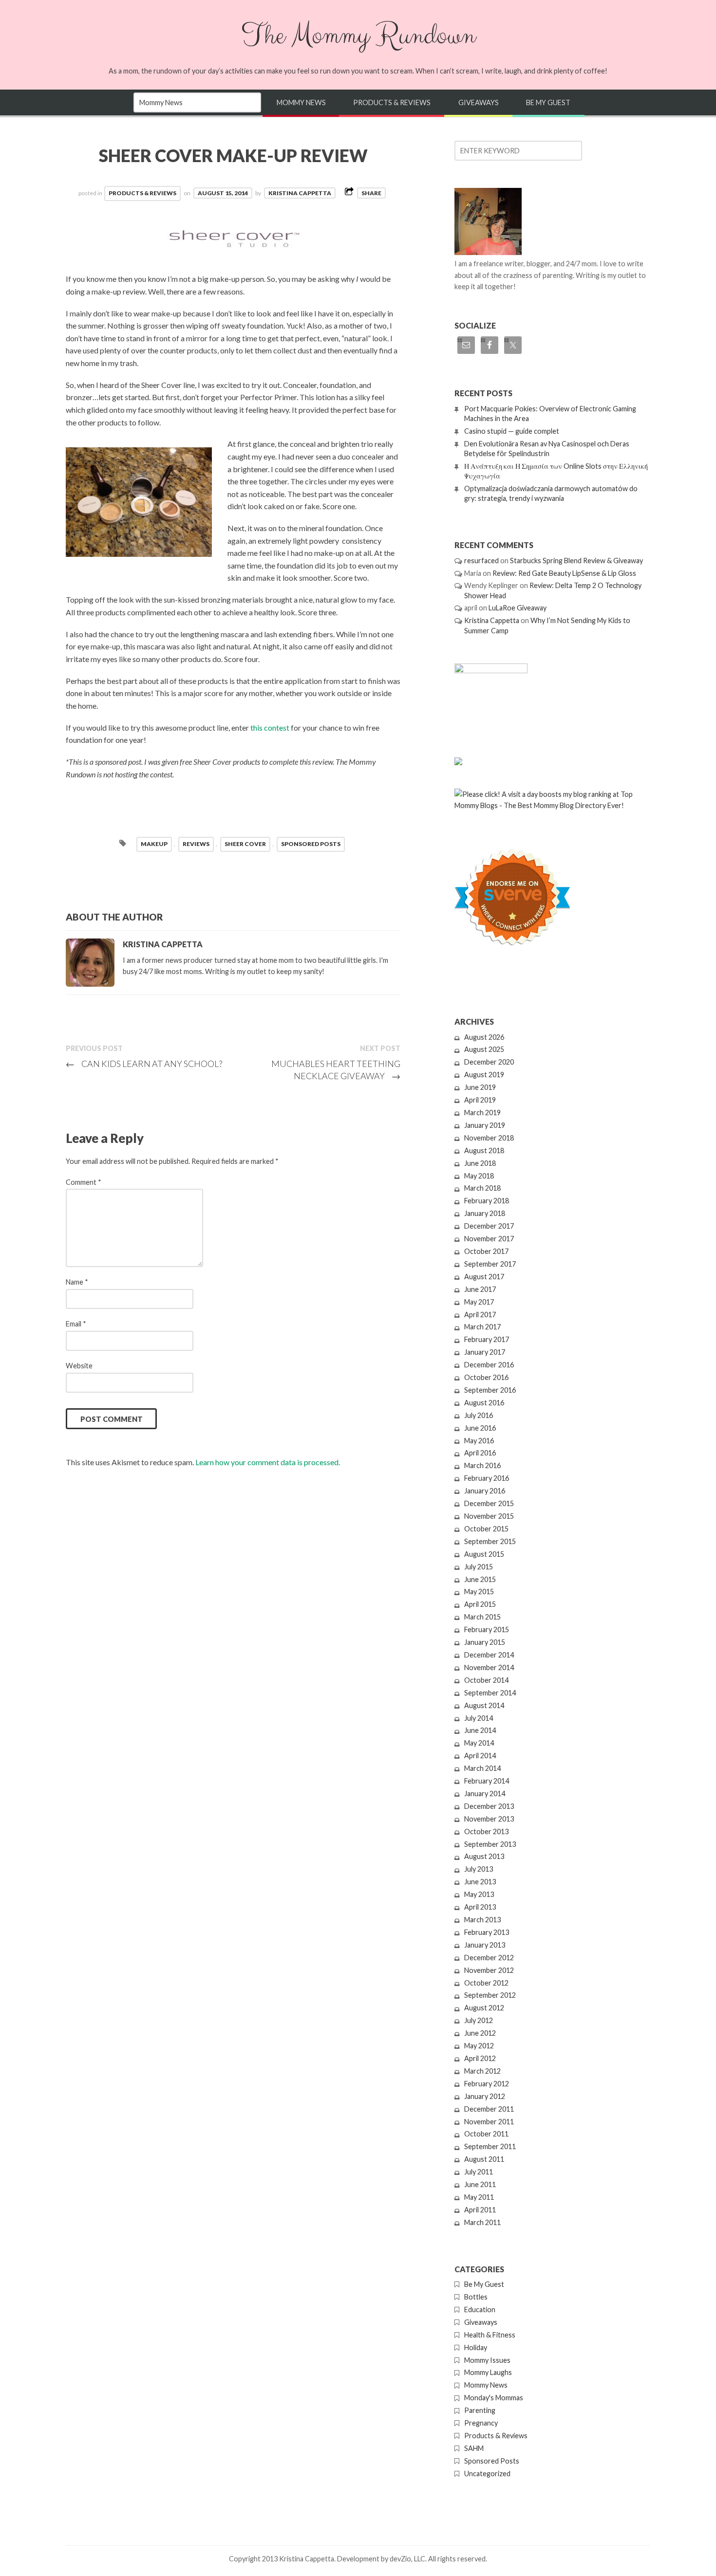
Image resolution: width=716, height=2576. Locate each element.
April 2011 (480, 2210)
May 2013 (479, 1894)
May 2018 (479, 1176)
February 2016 (487, 1478)
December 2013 (489, 1806)
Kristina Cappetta (300, 193)
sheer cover (245, 844)
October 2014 (486, 1680)
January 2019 (485, 1125)
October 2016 (486, 1377)
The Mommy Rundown (358, 36)
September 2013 (490, 1844)
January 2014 (485, 1794)
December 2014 (489, 1655)
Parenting (480, 2410)
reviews (196, 844)
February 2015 (487, 1629)
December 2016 (489, 1365)
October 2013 (486, 1831)
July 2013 (479, 1869)
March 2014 (482, 1768)
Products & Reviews (392, 102)
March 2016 (482, 1465)
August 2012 (484, 2008)
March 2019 (482, 1113)
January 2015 (485, 1642)
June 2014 (480, 1730)
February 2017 (487, 1339)
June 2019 (480, 1087)
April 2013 (480, 1907)
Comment (84, 1182)
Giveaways (479, 102)
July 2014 (479, 1718)
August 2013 (484, 1856)
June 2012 (480, 2033)
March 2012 (482, 2071)
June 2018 (480, 1163)
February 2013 (487, 1932)
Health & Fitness (490, 2335)
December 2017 (489, 1226)
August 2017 (484, 1277)
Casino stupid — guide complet (512, 431)
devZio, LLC (407, 2559)
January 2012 (485, 2096)
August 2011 (484, 2159)
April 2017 (480, 1315)
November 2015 (489, 1516)
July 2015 (479, 1567)
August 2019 (484, 1075)
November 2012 (489, 1970)
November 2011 (489, 2122)
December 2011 (489, 2109)
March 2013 (482, 1920)
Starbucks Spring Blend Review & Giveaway (576, 561)
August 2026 (484, 1037)
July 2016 (479, 1415)
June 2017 (480, 1289)
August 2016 (484, 1403)
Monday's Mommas (494, 2398)
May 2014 (479, 1743)
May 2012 (479, 2046)
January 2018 (485, 1213)
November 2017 (489, 1239)
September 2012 (490, 1995)
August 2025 (484, 1049)
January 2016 (485, 1491)
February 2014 (487, 1781)
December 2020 (489, 1062)
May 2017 (479, 1302)
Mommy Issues (487, 2360)
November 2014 (489, 1667)
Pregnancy (481, 2423)
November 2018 (489, 1138)
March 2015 (482, 1617)
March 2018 (482, 1188)
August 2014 (484, 1705)
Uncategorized (487, 2474)
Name (77, 1282)
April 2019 (480, 1100)
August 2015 (484, 1554)
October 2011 (486, 2134)
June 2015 (480, 1579)
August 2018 (484, 1150)
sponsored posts (311, 844)
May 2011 (479, 2197)
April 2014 (480, 1756)
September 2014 (490, 1693)
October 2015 (486, 1529)
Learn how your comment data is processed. (268, 1462)
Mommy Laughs (488, 2372)
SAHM (474, 2448)
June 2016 (480, 1428)
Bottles (476, 2297)
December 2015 (489, 1503)
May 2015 (479, 1592)
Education (480, 2309)
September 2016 (490, 1390)
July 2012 (479, 2020)
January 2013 (485, 1945)
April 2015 (480, 1604)
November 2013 (489, 1819)
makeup (154, 844)
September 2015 (490, 1541)
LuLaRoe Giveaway (518, 608)
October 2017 (486, 1251)
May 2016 (479, 1441)
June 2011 (480, 2184)
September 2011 (490, 2146)
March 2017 (482, 1327)
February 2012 (487, 2084)
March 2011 (482, 2222)
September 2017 (490, 1264)
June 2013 (480, 1882)
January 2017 (485, 1352)
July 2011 (479, 2172)
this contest (270, 727)
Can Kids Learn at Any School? (144, 1064)
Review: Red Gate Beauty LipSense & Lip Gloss (564, 573)
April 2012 (480, 2058)
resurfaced (481, 561)
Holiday (476, 2347)
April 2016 (480, 1453)
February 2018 (487, 1201)
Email (76, 1324)
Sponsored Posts (492, 2461)
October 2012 (486, 1983)
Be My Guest (548, 102)
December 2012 (489, 1958)
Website (79, 1366)
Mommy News (301, 102)
